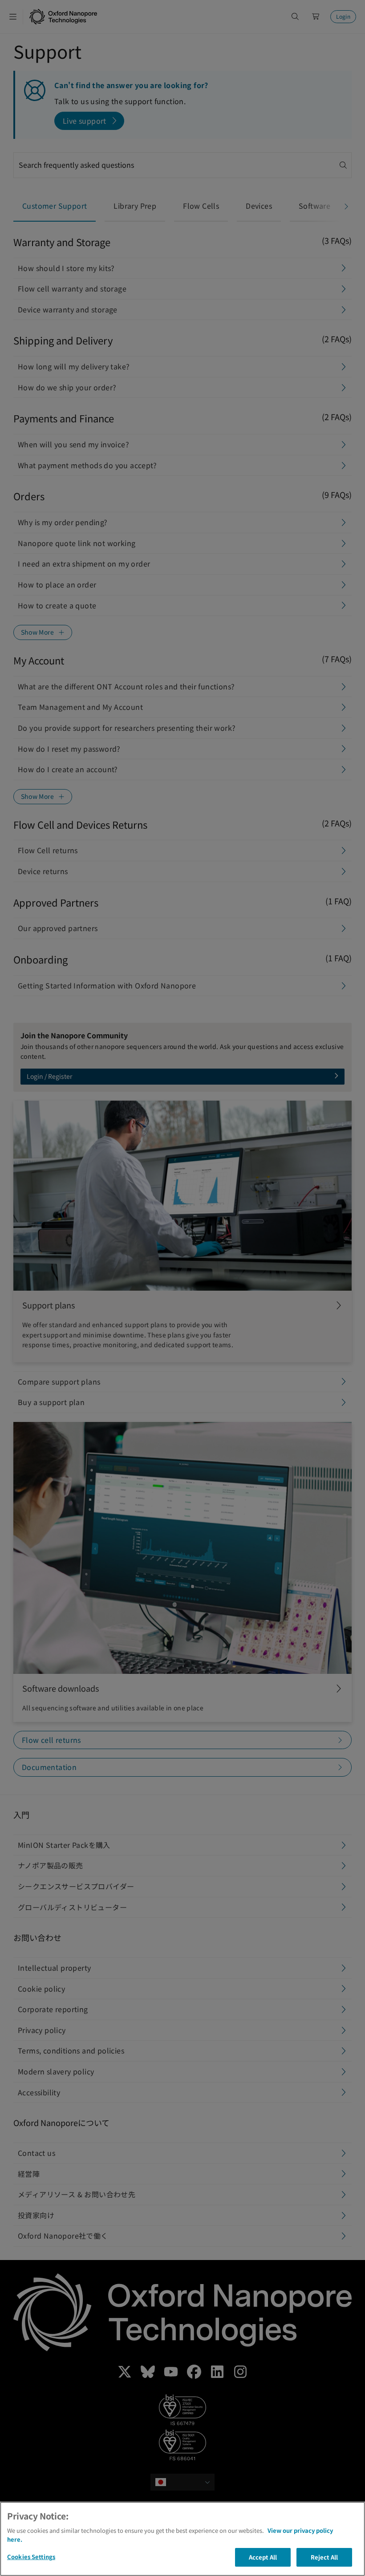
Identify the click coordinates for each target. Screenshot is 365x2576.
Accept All (263, 2557)
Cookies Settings (31, 2557)
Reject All (324, 2557)
